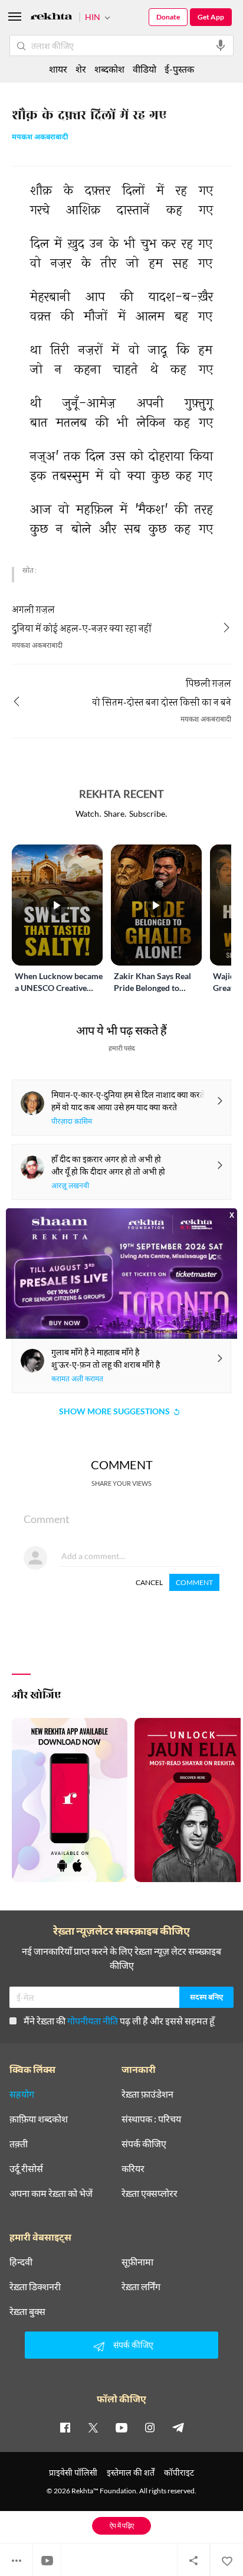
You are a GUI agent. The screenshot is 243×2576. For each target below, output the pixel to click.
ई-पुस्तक (179, 69)
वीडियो (145, 69)
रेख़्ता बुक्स (27, 2311)
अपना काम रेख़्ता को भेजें (51, 2193)
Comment (194, 1582)
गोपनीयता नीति (93, 2021)
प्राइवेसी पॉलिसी (73, 2472)
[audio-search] (221, 45)
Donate (168, 17)
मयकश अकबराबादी (40, 138)
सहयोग (22, 2094)
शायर (58, 69)
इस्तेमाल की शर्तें (131, 2472)
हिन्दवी (21, 2262)
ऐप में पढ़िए (122, 2526)
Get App (211, 17)
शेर (81, 69)
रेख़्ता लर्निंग (141, 2287)
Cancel (149, 1582)
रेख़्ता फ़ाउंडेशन (147, 2094)
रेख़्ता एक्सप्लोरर (150, 2193)
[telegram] (178, 2427)
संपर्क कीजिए (144, 2144)
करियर (133, 2169)
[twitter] (93, 2427)
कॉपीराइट (179, 2472)
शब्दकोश (109, 69)
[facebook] (65, 2427)
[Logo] (51, 18)
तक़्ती (19, 2144)
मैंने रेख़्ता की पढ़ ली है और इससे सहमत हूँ (119, 2021)
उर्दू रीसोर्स (26, 2169)
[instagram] (150, 2427)
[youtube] (121, 2427)
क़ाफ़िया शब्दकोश (39, 2119)
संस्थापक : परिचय (151, 2119)
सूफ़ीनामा (137, 2262)
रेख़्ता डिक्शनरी (35, 2287)
